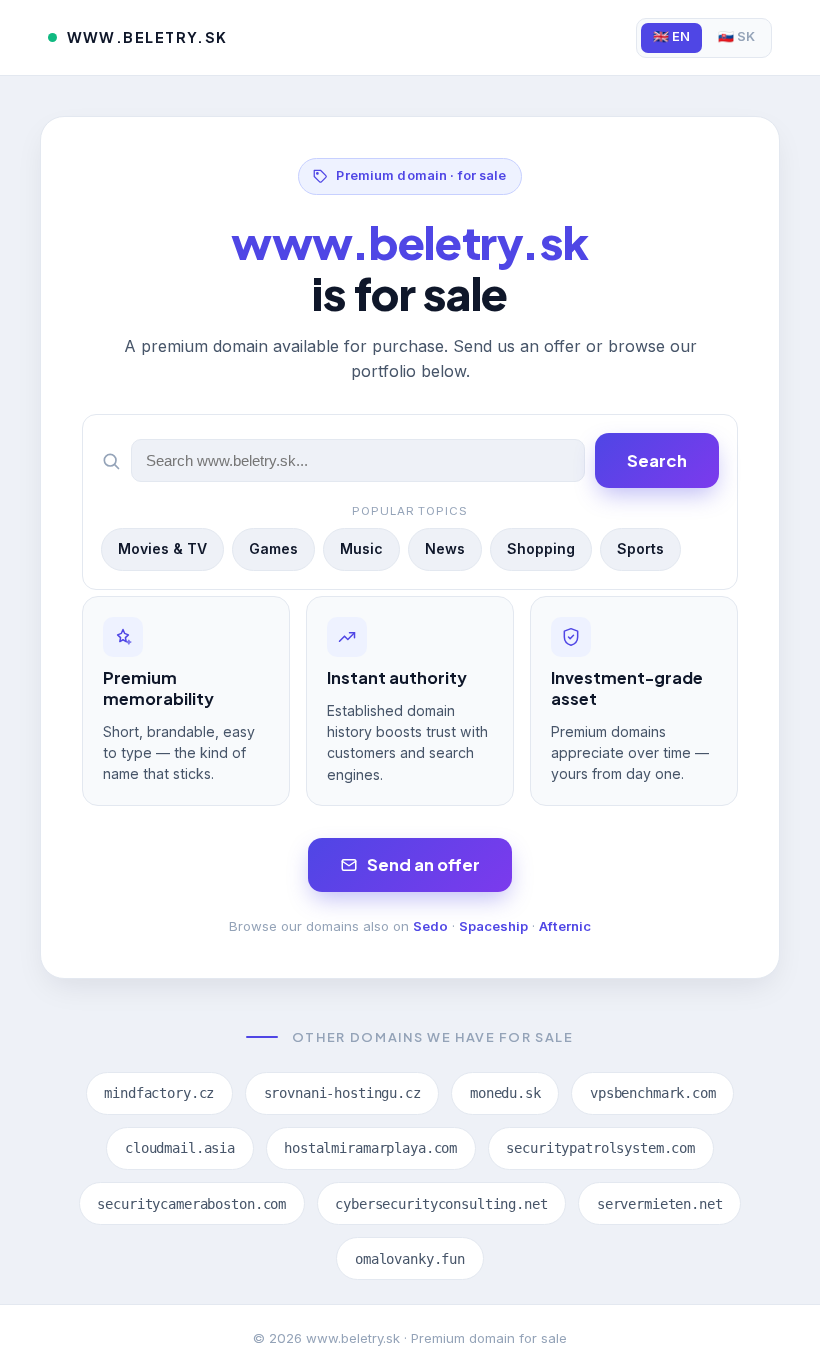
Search (657, 460)
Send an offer (423, 864)
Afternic (565, 926)
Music (361, 548)
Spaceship (493, 926)
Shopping (541, 548)
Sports (640, 548)
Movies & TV (162, 548)
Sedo (430, 926)
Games (273, 548)
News (445, 548)
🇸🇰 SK (736, 36)
